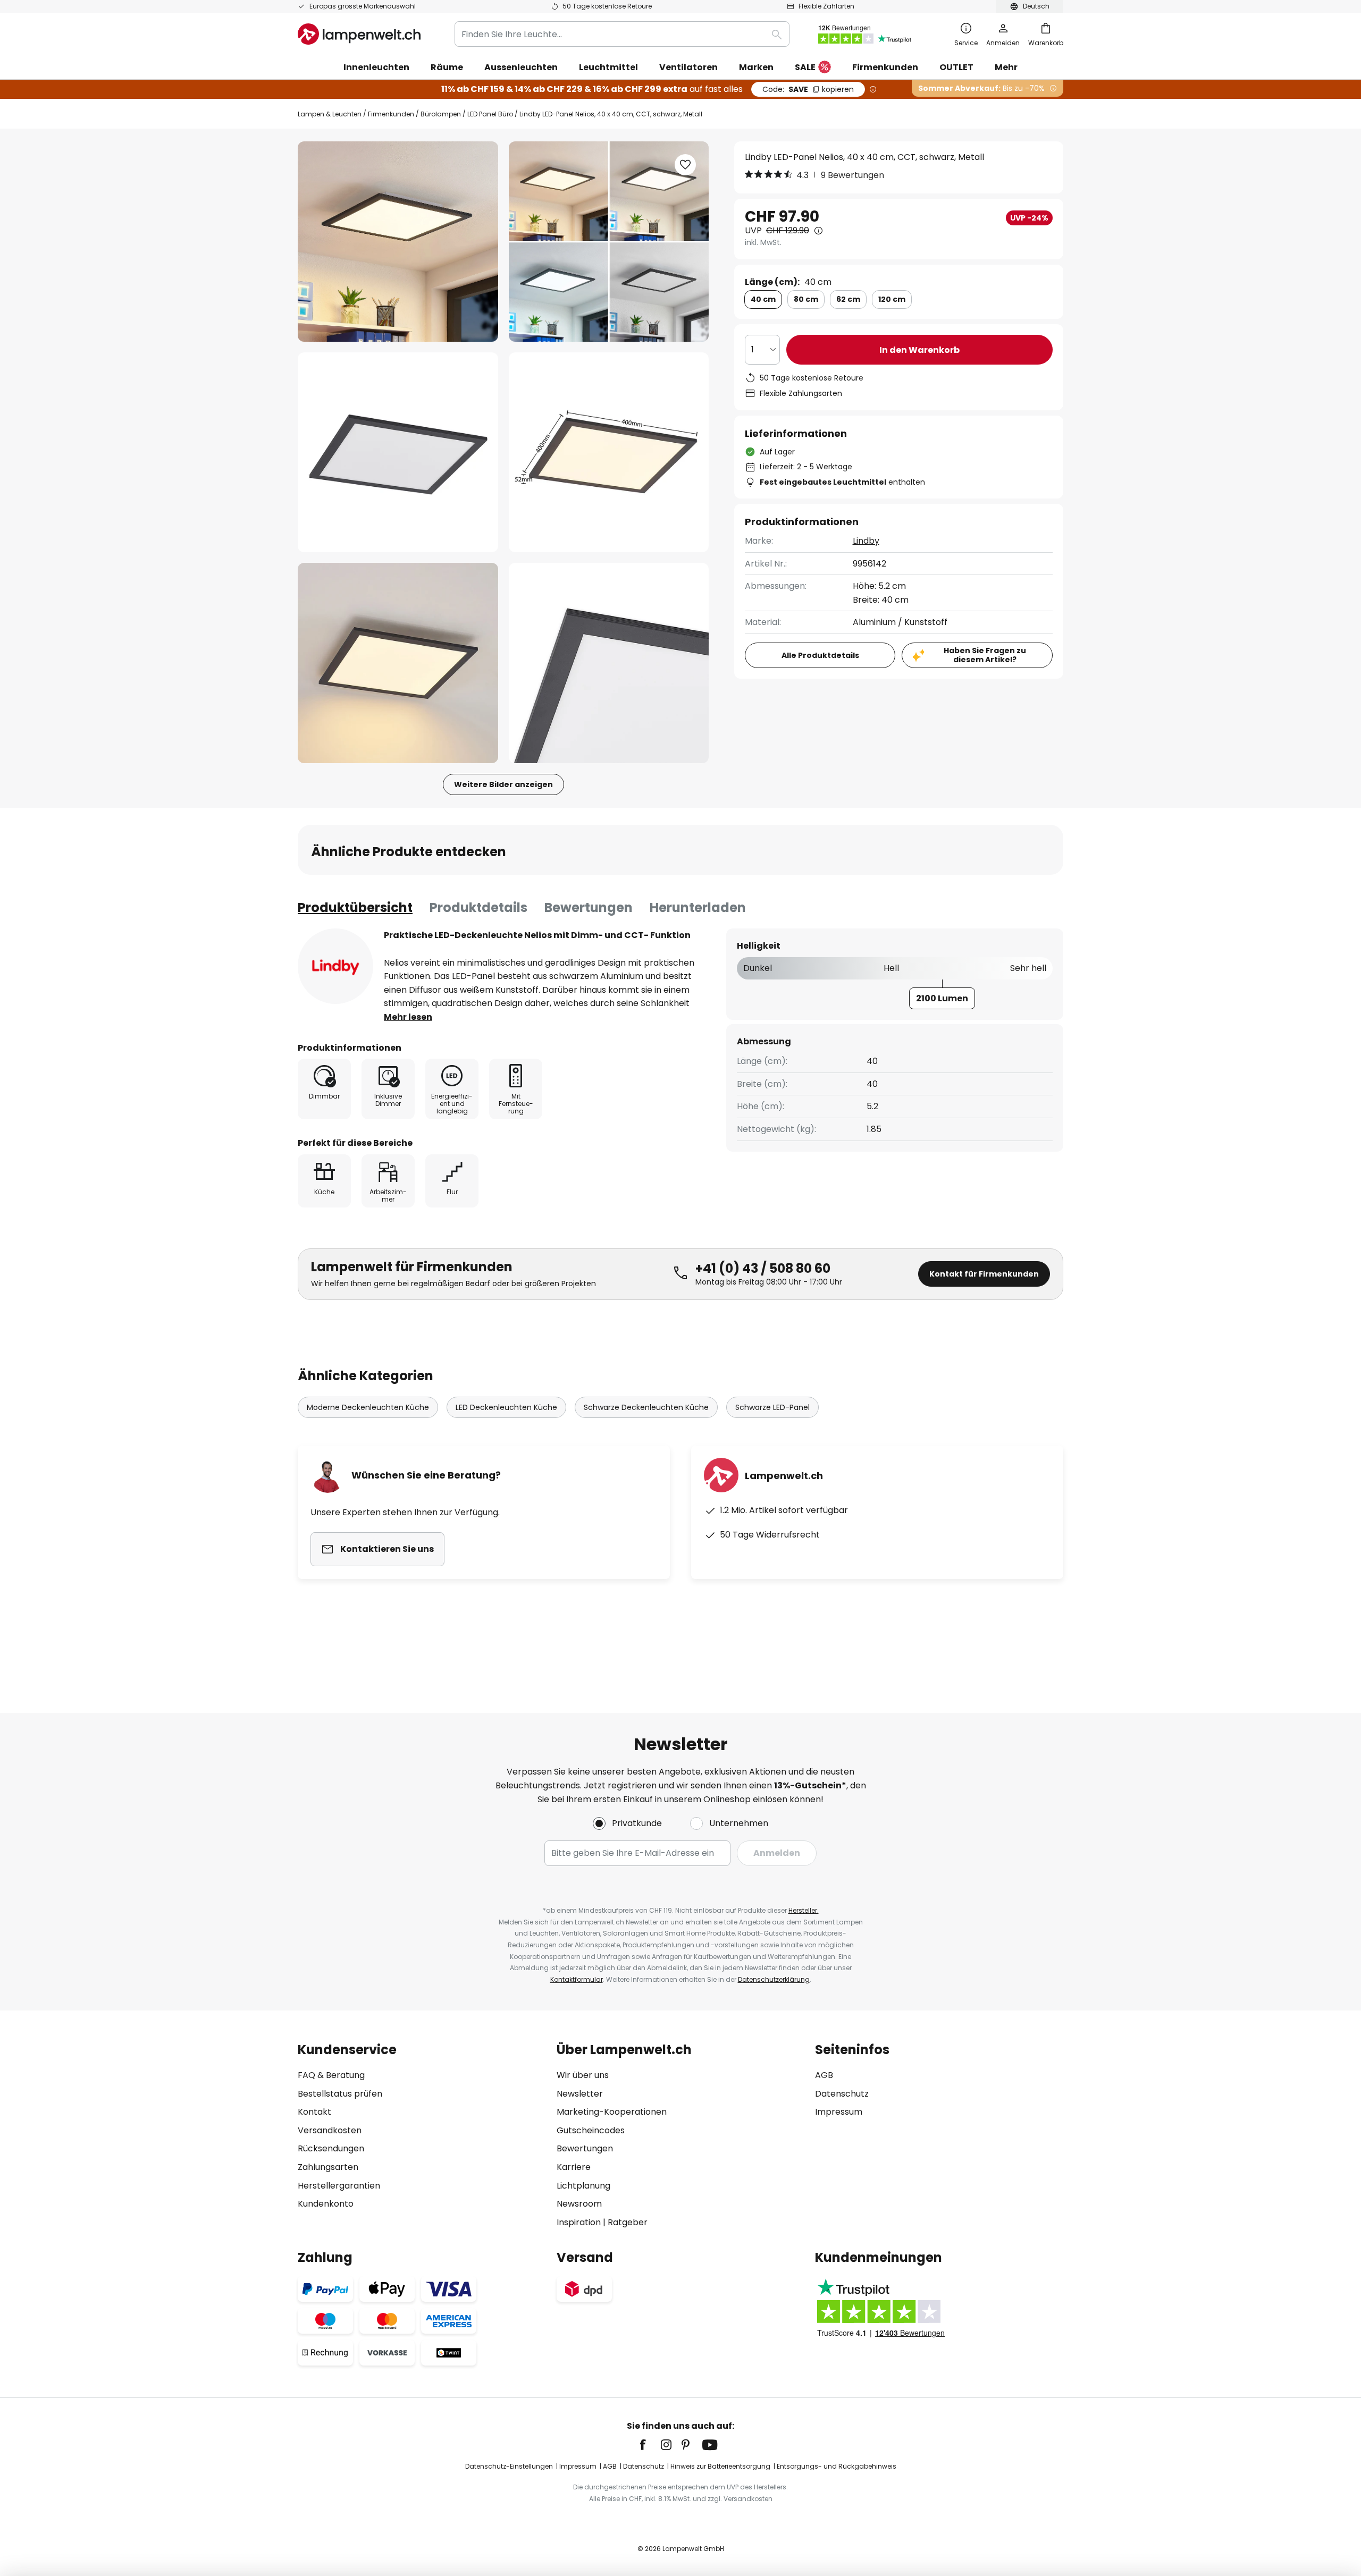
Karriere (574, 2167)
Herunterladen (698, 907)
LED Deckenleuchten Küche (506, 1407)
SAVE (808, 89)
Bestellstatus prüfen (340, 2094)
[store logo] (359, 34)
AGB (824, 2075)
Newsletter (580, 2094)
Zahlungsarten (328, 2167)
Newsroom (579, 2204)
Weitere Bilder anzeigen (503, 784)
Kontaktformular (577, 1979)
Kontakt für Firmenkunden (984, 1274)
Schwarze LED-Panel (772, 1407)
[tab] (355, 908)
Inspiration (579, 2222)
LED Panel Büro (490, 114)
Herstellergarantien (339, 2186)
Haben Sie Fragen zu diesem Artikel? (985, 655)
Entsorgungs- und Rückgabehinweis (837, 2466)
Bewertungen (589, 907)
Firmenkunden (391, 114)
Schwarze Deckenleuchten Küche (646, 1407)
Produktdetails (478, 907)
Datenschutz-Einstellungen (509, 2466)
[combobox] (622, 34)
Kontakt (314, 2112)
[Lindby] (335, 966)
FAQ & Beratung (331, 2075)
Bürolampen (441, 114)
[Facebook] (650, 2445)
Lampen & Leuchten (330, 114)
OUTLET (956, 67)
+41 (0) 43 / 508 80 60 (763, 1268)
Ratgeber (628, 2222)
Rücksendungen (331, 2148)
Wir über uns (583, 2075)
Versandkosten (330, 2130)
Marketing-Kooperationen (612, 2112)
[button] (398, 453)
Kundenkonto (326, 2204)
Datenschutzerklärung (774, 1979)
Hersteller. (804, 1910)
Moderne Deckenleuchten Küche (368, 1407)
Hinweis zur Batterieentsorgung (720, 2466)
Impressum (839, 2112)
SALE (805, 67)
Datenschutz (842, 2094)
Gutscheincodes (591, 2130)
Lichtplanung (583, 2186)
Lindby (866, 541)
